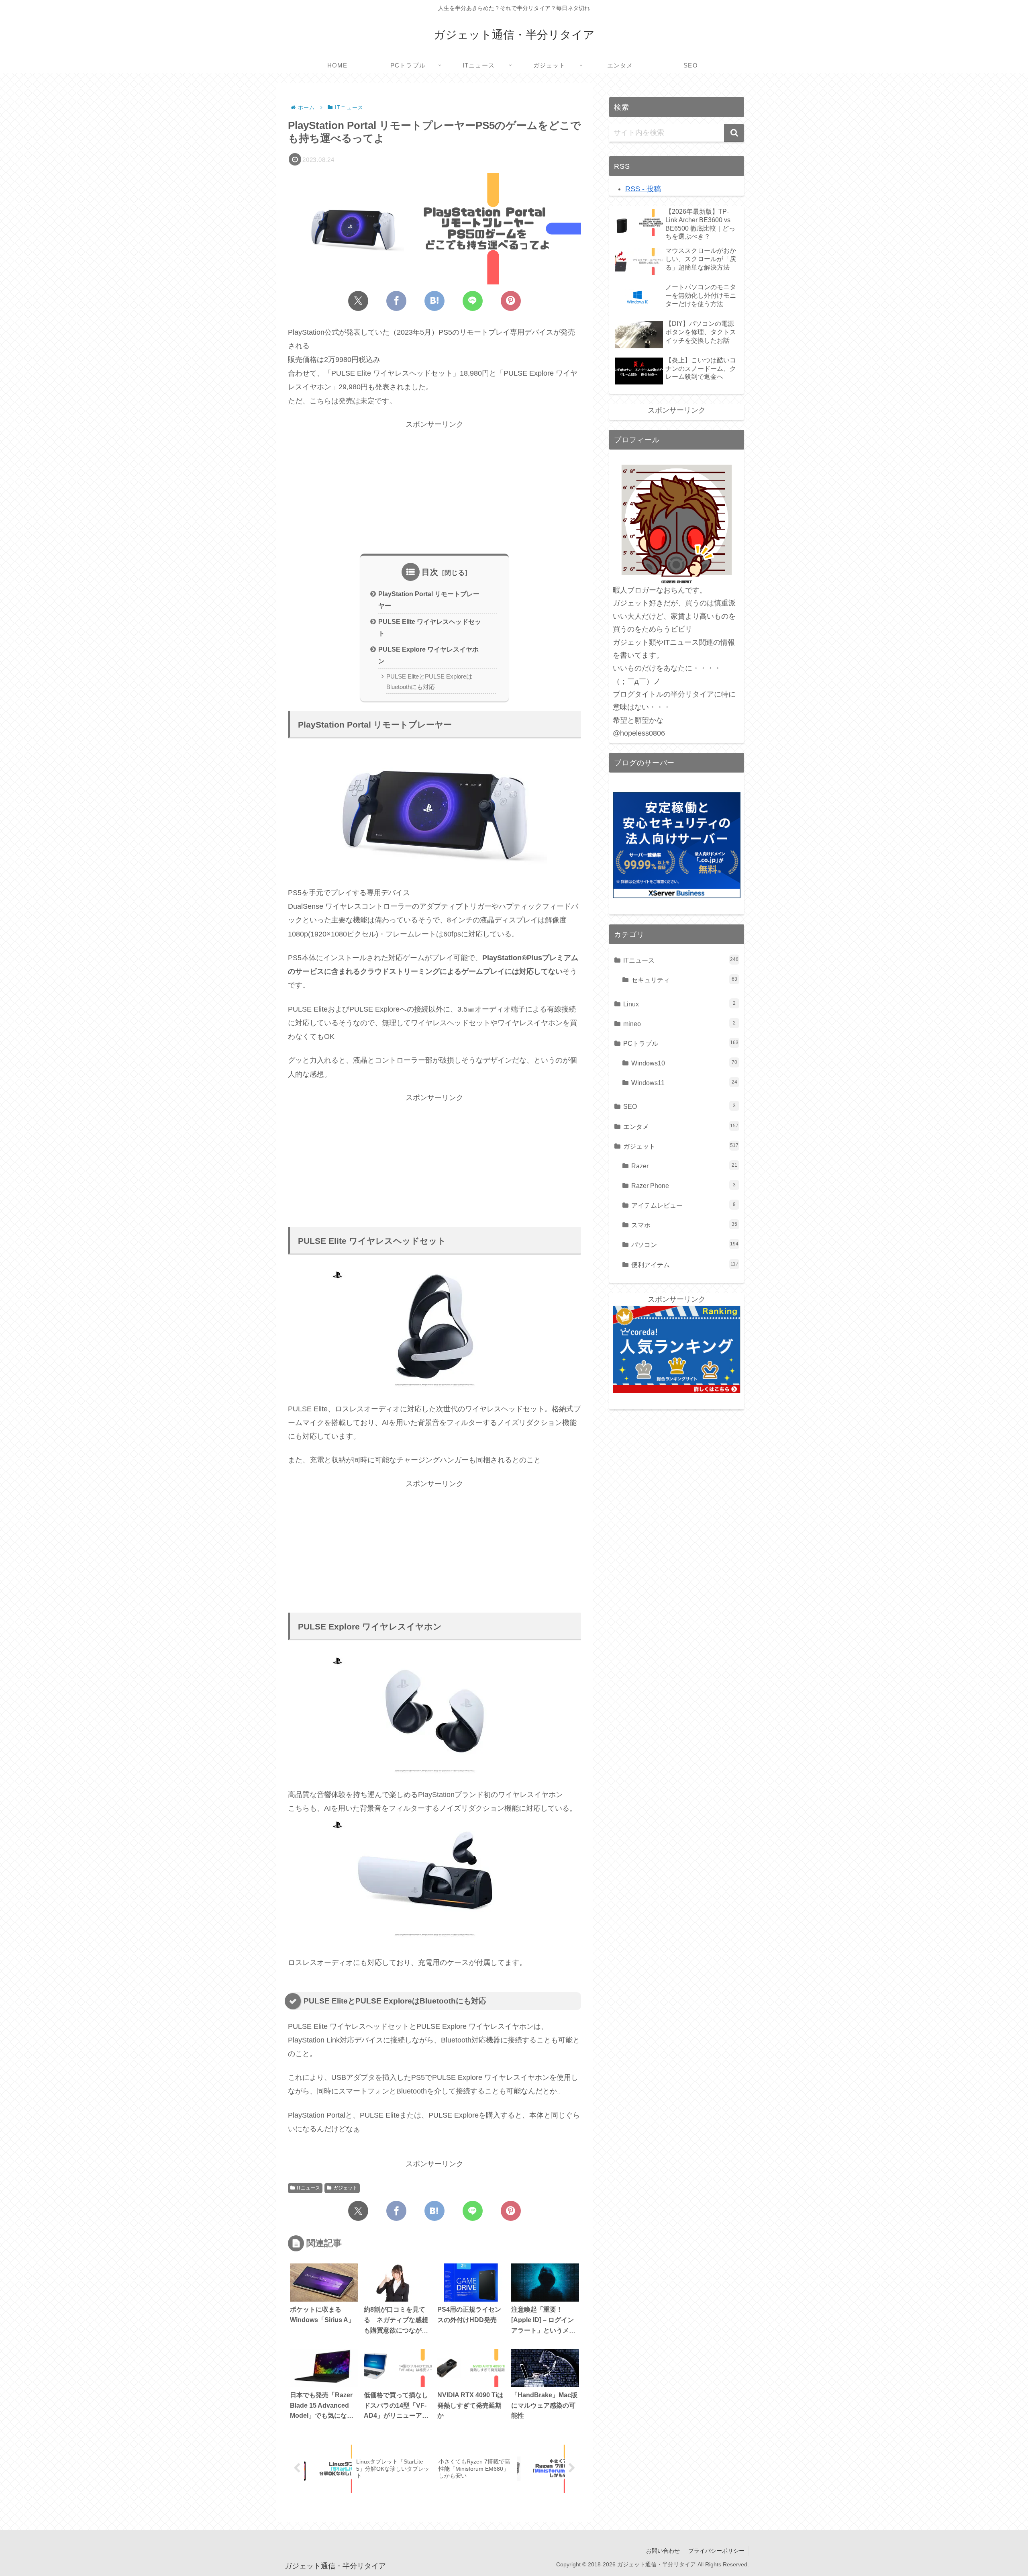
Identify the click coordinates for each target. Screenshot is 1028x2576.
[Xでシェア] (358, 301)
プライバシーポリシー (716, 2551)
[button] (734, 133)
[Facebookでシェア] (396, 301)
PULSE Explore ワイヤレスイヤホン (428, 655)
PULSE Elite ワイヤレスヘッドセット (430, 627)
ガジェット (345, 2188)
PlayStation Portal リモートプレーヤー (429, 600)
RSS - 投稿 (643, 189)
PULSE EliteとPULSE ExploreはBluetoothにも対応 (429, 682)
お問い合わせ (663, 2551)
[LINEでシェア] (473, 301)
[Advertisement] (434, 487)
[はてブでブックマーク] (434, 301)
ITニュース (308, 2188)
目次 (430, 572)
